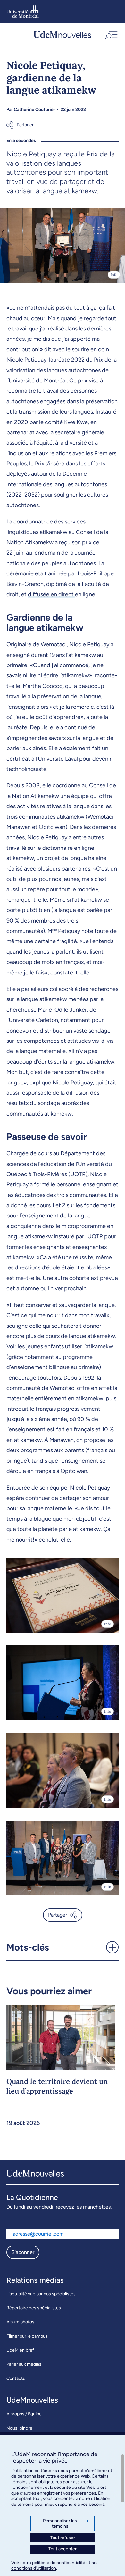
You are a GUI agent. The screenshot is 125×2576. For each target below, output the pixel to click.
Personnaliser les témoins (66, 2524)
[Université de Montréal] (23, 12)
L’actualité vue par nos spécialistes (41, 2294)
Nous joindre (19, 2428)
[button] (111, 34)
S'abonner (23, 2252)
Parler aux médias (24, 2364)
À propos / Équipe (24, 2414)
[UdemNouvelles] (62, 34)
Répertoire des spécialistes (34, 2308)
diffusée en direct (51, 594)
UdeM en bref (20, 2350)
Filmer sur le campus (27, 2336)
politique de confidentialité (59, 2563)
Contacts (16, 2378)
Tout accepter (63, 2549)
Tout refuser (63, 2538)
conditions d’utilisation (34, 2568)
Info (114, 275)
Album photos (20, 2322)
